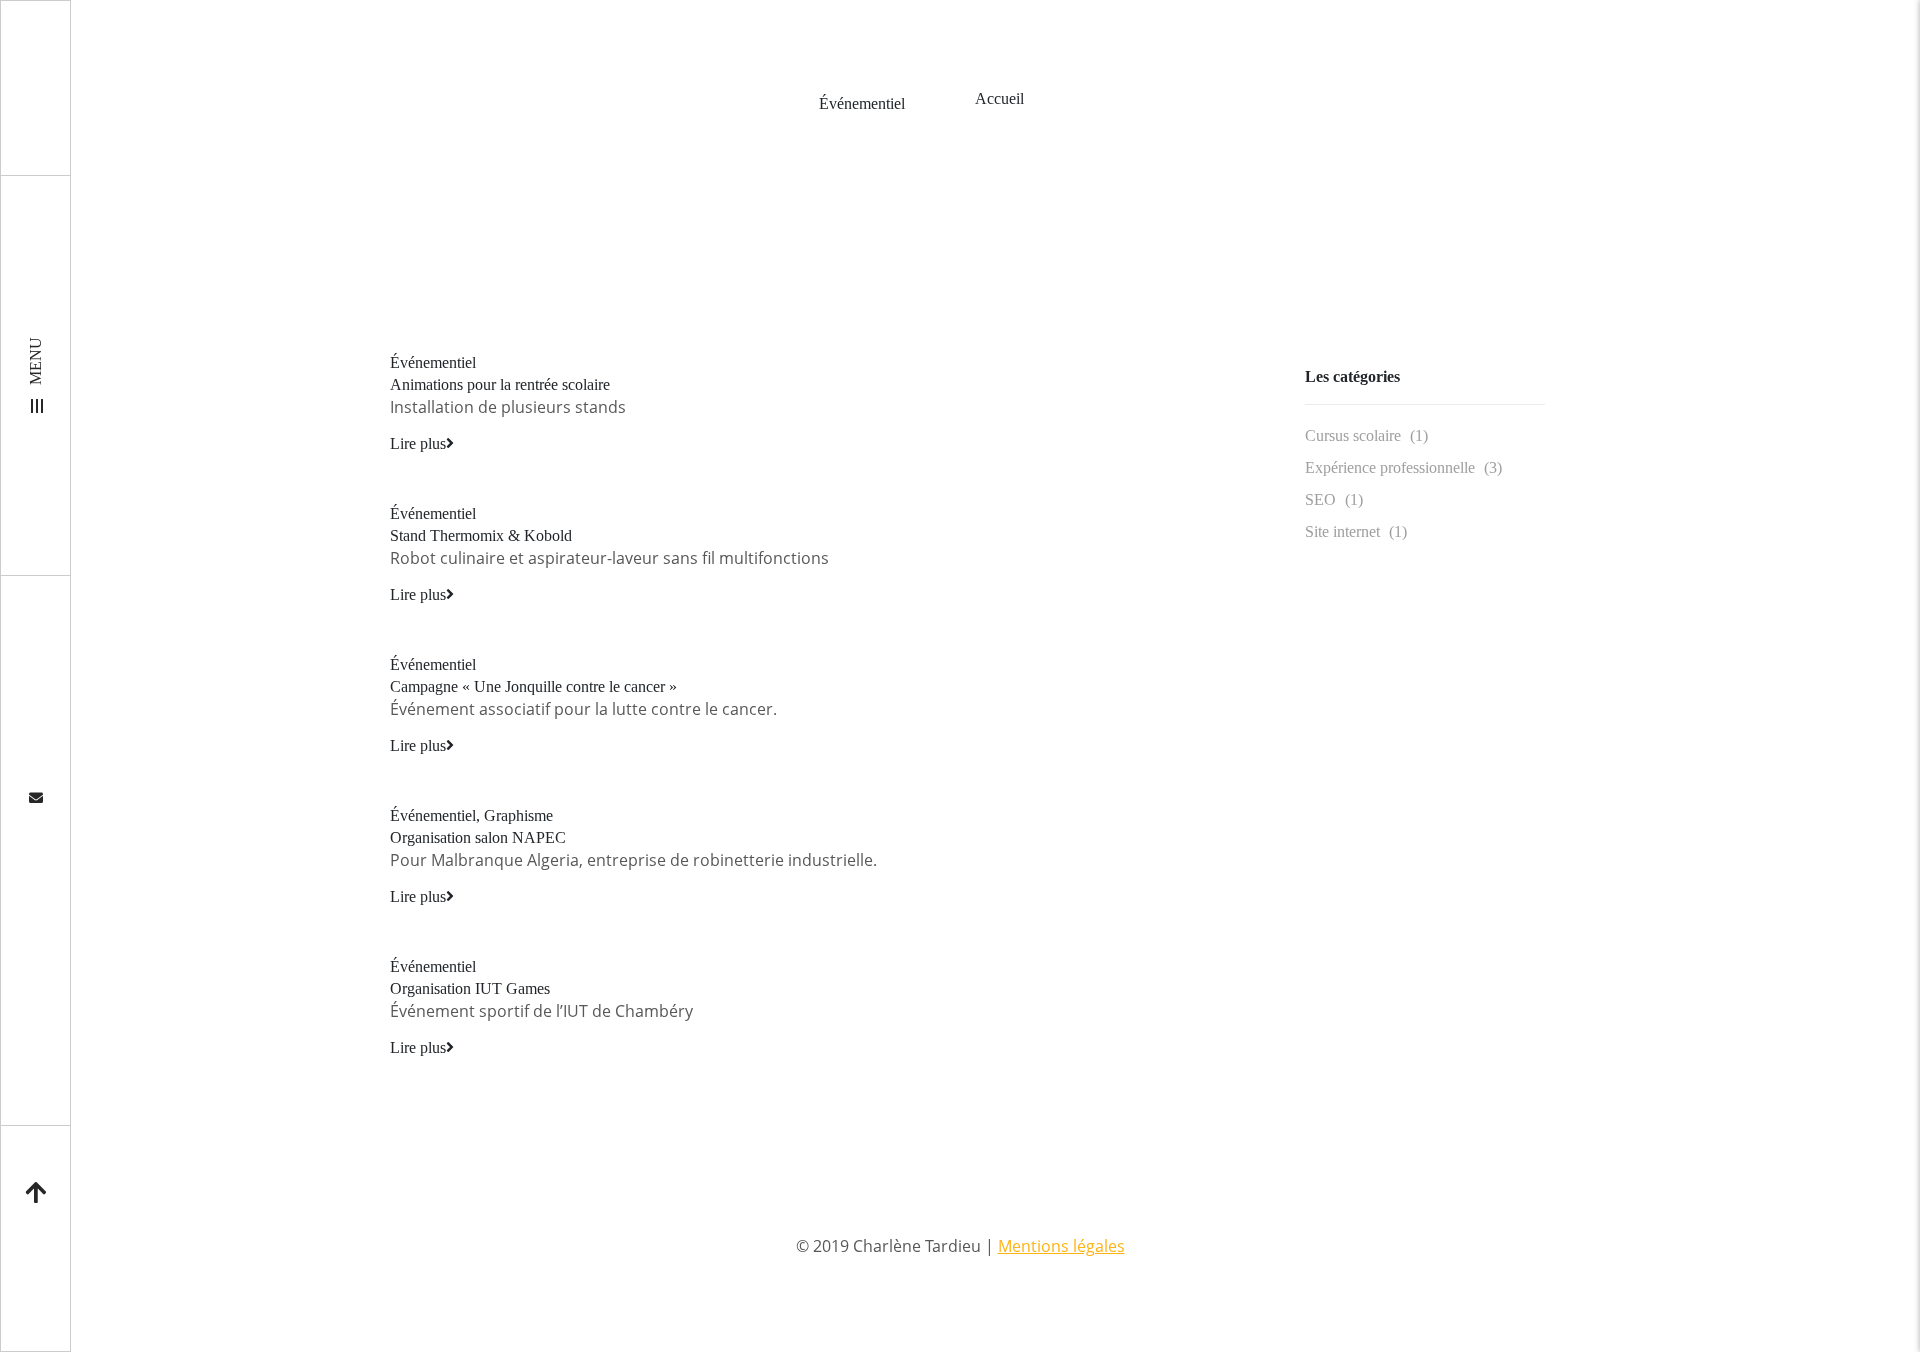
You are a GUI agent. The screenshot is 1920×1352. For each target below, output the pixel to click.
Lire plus (418, 443)
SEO (1320, 499)
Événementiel (433, 362)
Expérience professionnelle (1390, 467)
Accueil (999, 98)
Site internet (1342, 531)
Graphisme (518, 815)
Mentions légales (1061, 1246)
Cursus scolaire (1353, 435)
